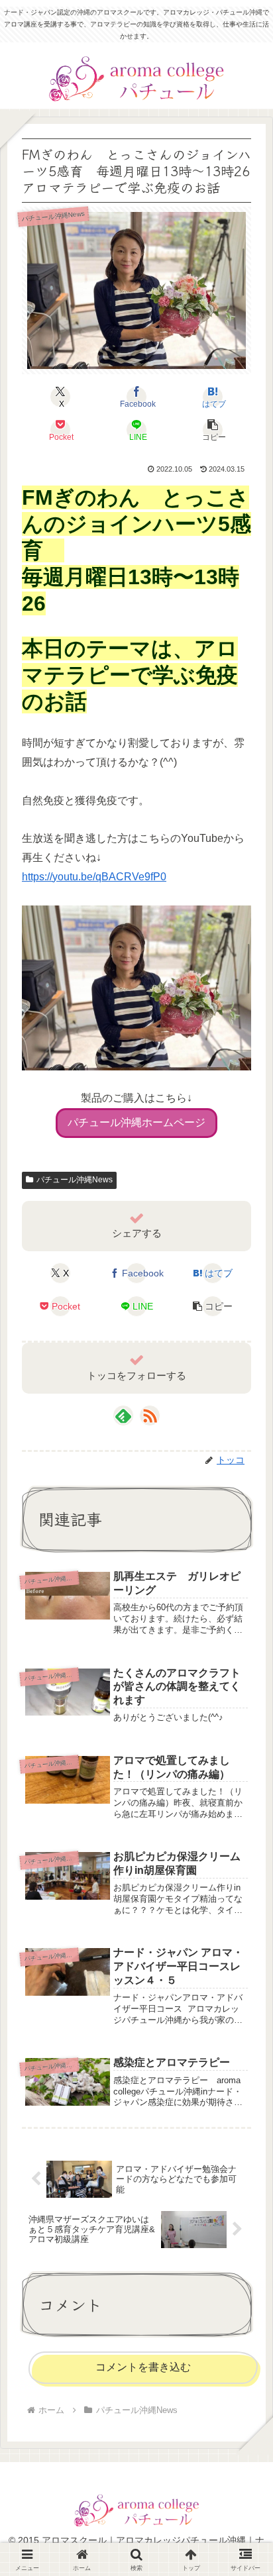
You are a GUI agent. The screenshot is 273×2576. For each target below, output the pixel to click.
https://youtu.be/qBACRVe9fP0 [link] (94, 877)
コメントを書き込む (143, 2367)
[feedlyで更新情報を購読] (123, 1416)
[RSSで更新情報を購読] (150, 1416)
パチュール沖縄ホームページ (136, 1122)
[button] (213, 430)
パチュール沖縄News (75, 1180)
